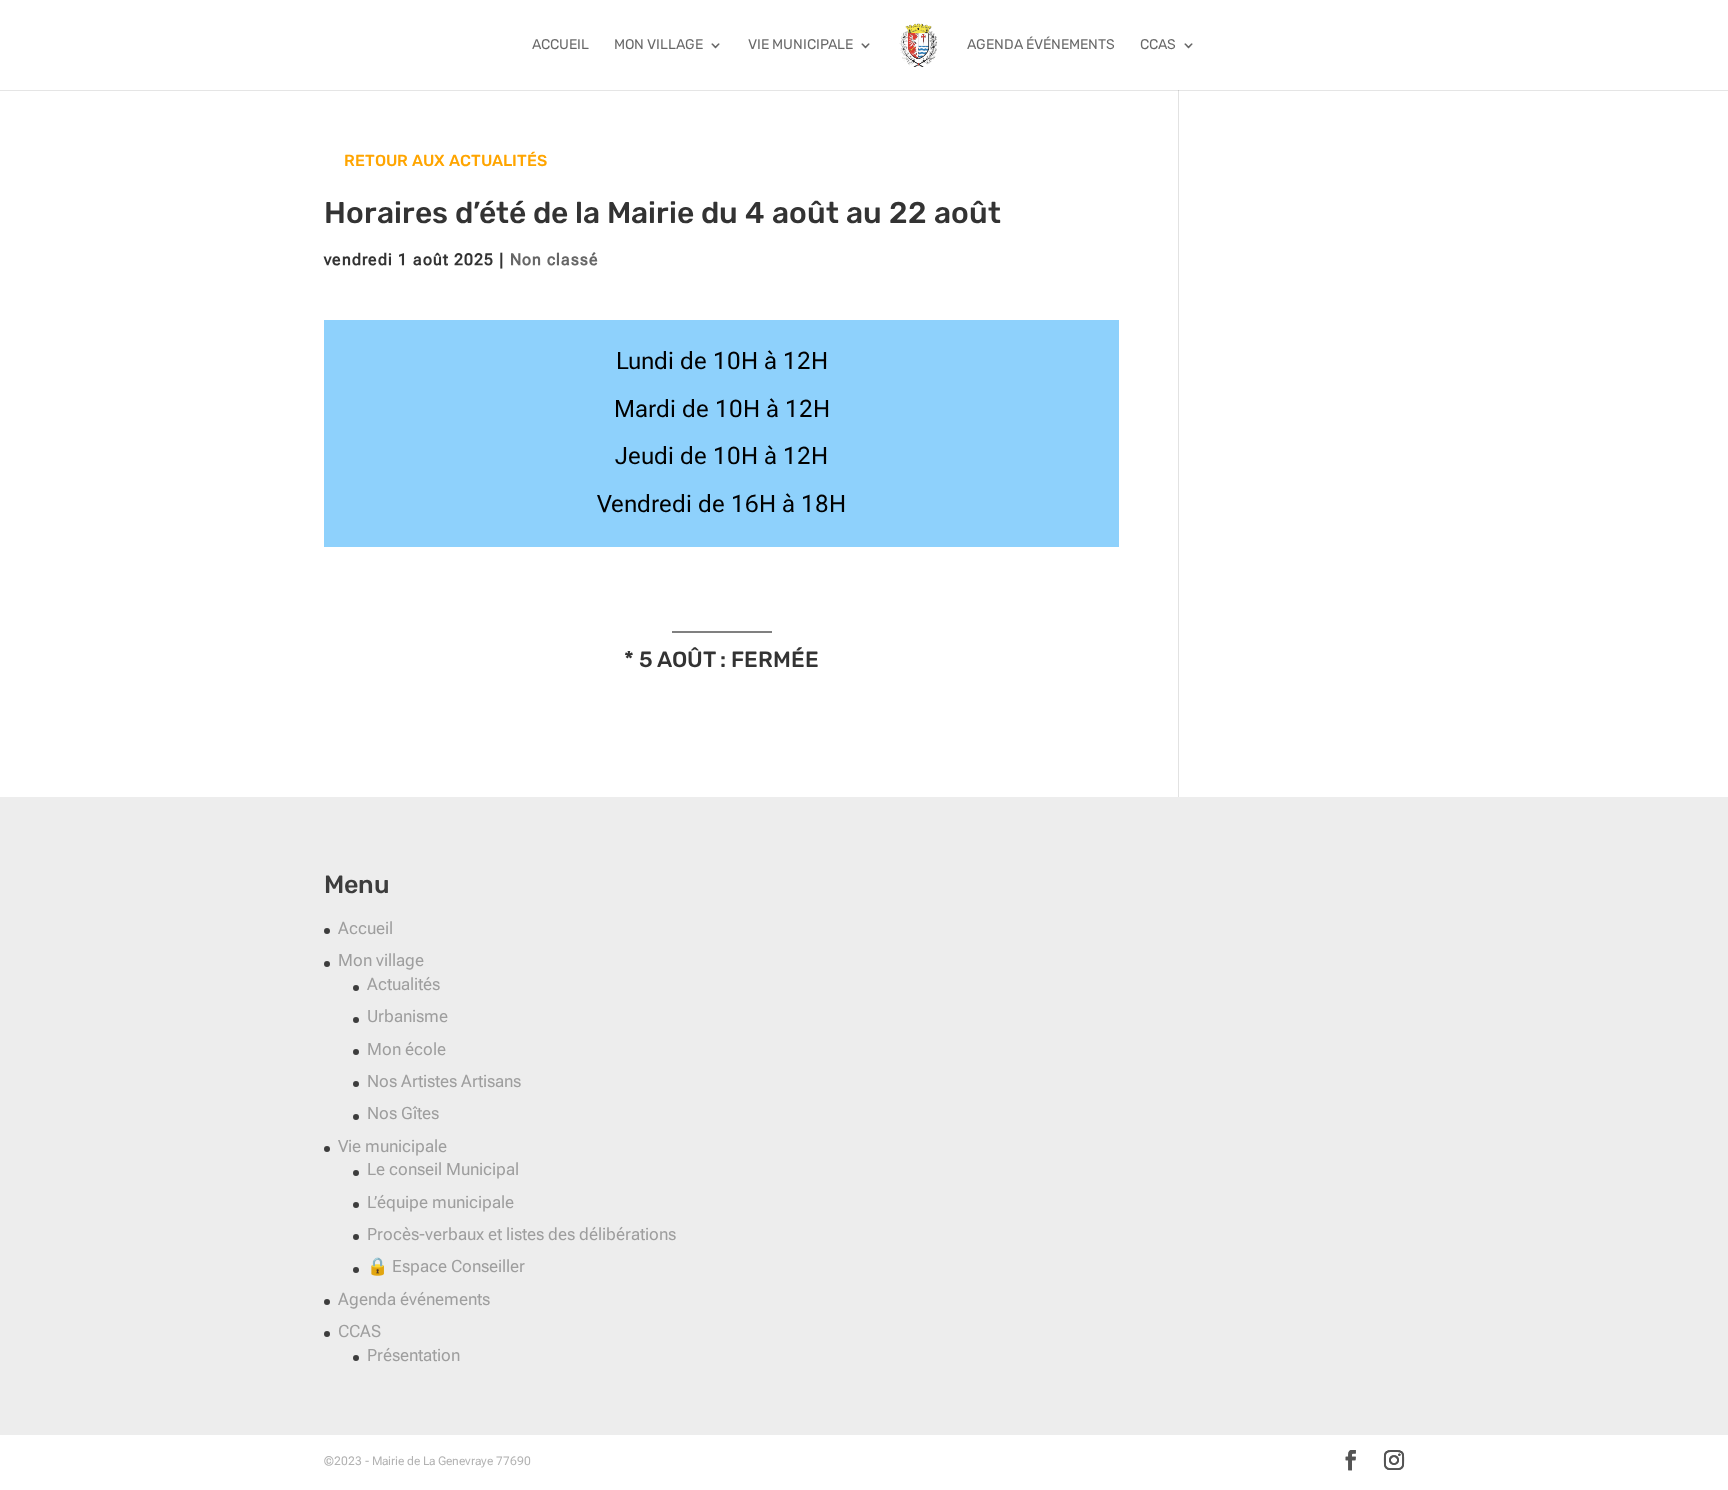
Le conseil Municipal (443, 1169)
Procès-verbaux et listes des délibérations (521, 1234)
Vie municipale (800, 45)
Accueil (560, 45)
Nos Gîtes (403, 1113)
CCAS (1158, 45)
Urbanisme (407, 1016)
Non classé (554, 259)
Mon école (406, 1049)
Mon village (658, 45)
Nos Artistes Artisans (444, 1081)
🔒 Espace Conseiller (446, 1266)
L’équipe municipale (440, 1202)
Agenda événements (1041, 45)
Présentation (413, 1355)
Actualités (403, 984)
